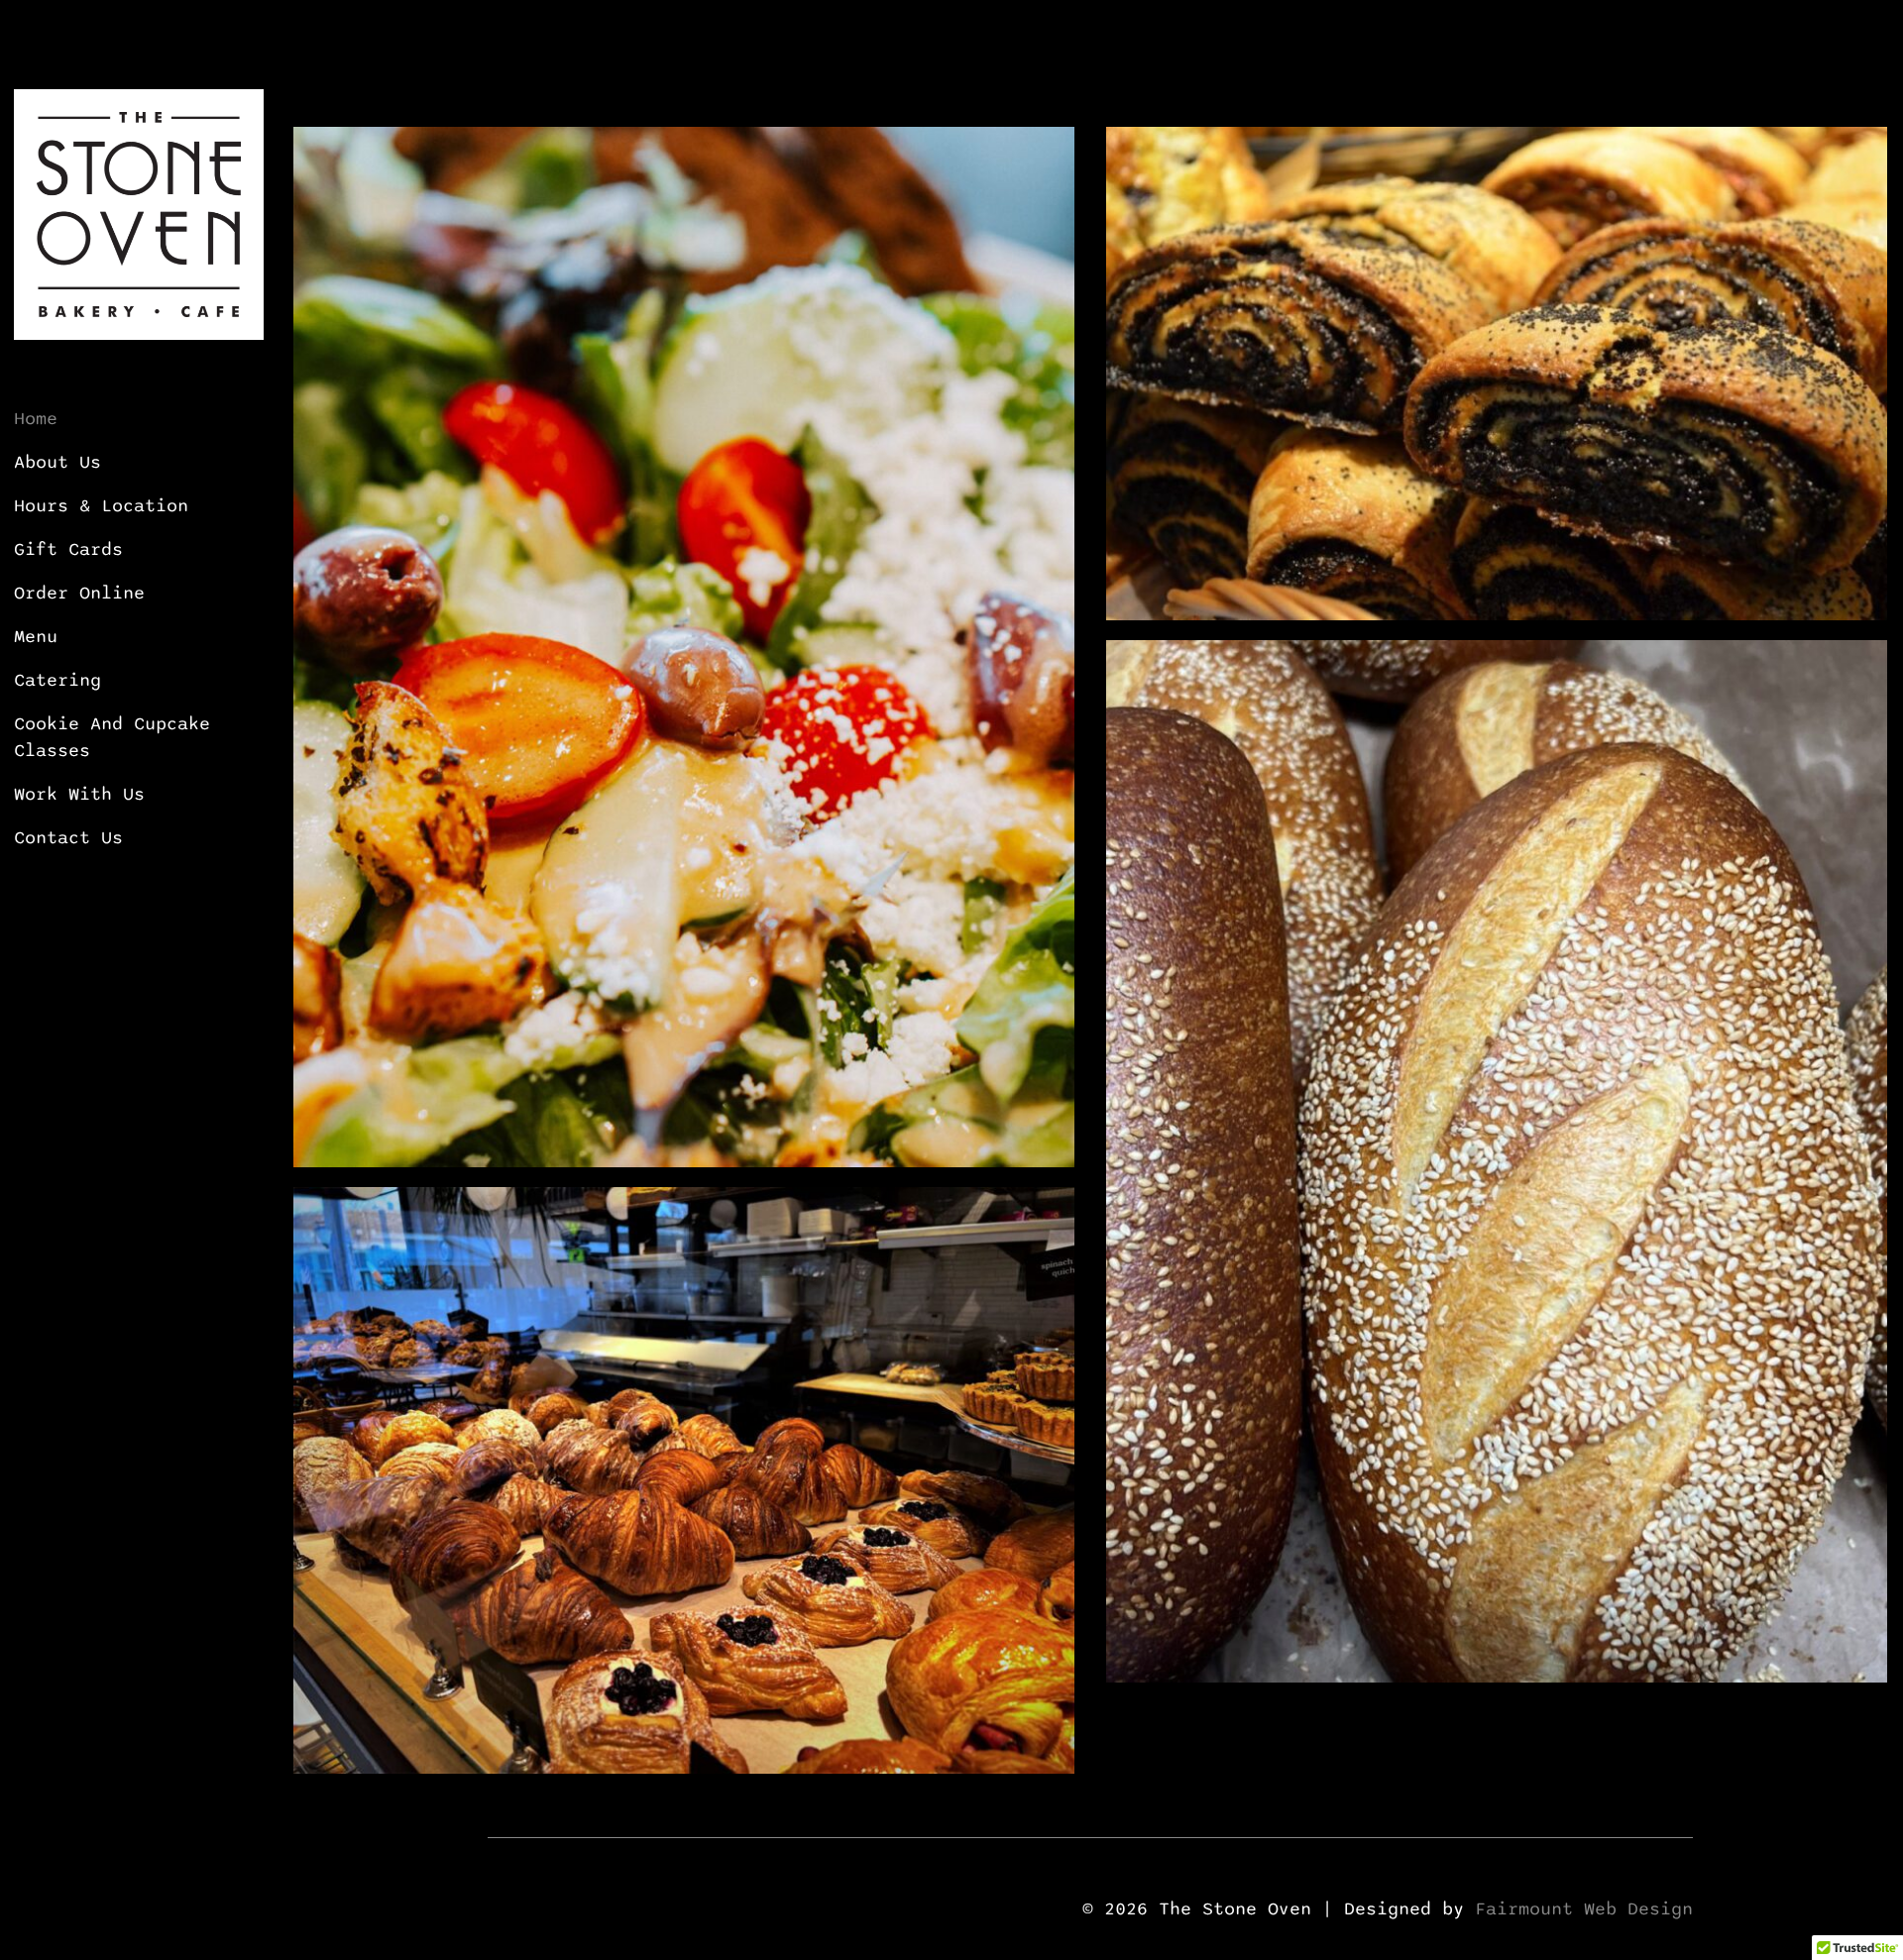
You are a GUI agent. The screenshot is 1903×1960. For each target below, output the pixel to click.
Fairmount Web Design (1584, 1909)
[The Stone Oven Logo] (139, 120)
